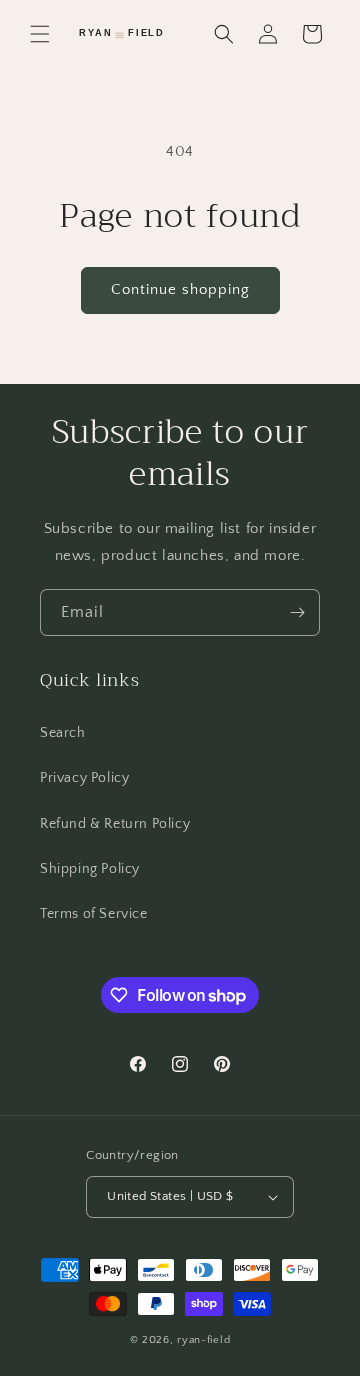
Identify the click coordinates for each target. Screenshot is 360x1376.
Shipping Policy (90, 869)
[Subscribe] (297, 612)
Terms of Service (94, 914)
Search (63, 733)
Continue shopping (180, 289)
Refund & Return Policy (115, 824)
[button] (40, 34)
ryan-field (203, 1340)
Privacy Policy (84, 778)
